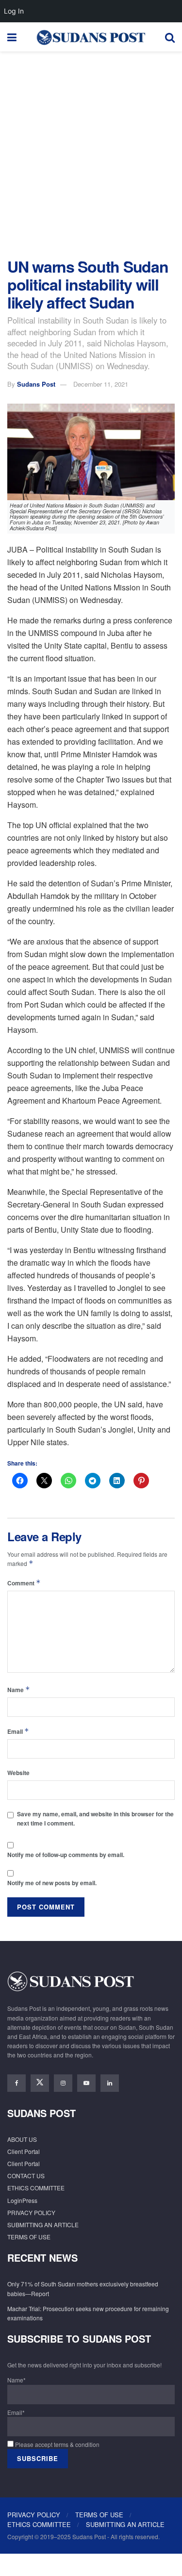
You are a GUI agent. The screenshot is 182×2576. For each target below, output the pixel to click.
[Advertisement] (91, 152)
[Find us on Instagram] (63, 2083)
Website (18, 1773)
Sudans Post (36, 384)
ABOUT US (22, 2139)
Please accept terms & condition (57, 2444)
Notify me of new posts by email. (52, 1883)
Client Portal (24, 2151)
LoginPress (22, 2200)
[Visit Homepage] (91, 37)
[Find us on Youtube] (86, 2083)
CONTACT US (26, 2176)
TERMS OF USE (29, 2237)
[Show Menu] (12, 37)
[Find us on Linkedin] (110, 2083)
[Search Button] (170, 37)
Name (19, 1689)
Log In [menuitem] (14, 11)
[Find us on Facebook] (17, 2083)
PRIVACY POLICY (31, 2212)
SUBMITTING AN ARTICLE (43, 2225)
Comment (24, 1583)
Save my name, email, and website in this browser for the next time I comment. (95, 1818)
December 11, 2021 (101, 384)
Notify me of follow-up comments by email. (66, 1855)
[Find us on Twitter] (40, 2083)
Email (18, 1731)
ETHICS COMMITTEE (36, 2188)
